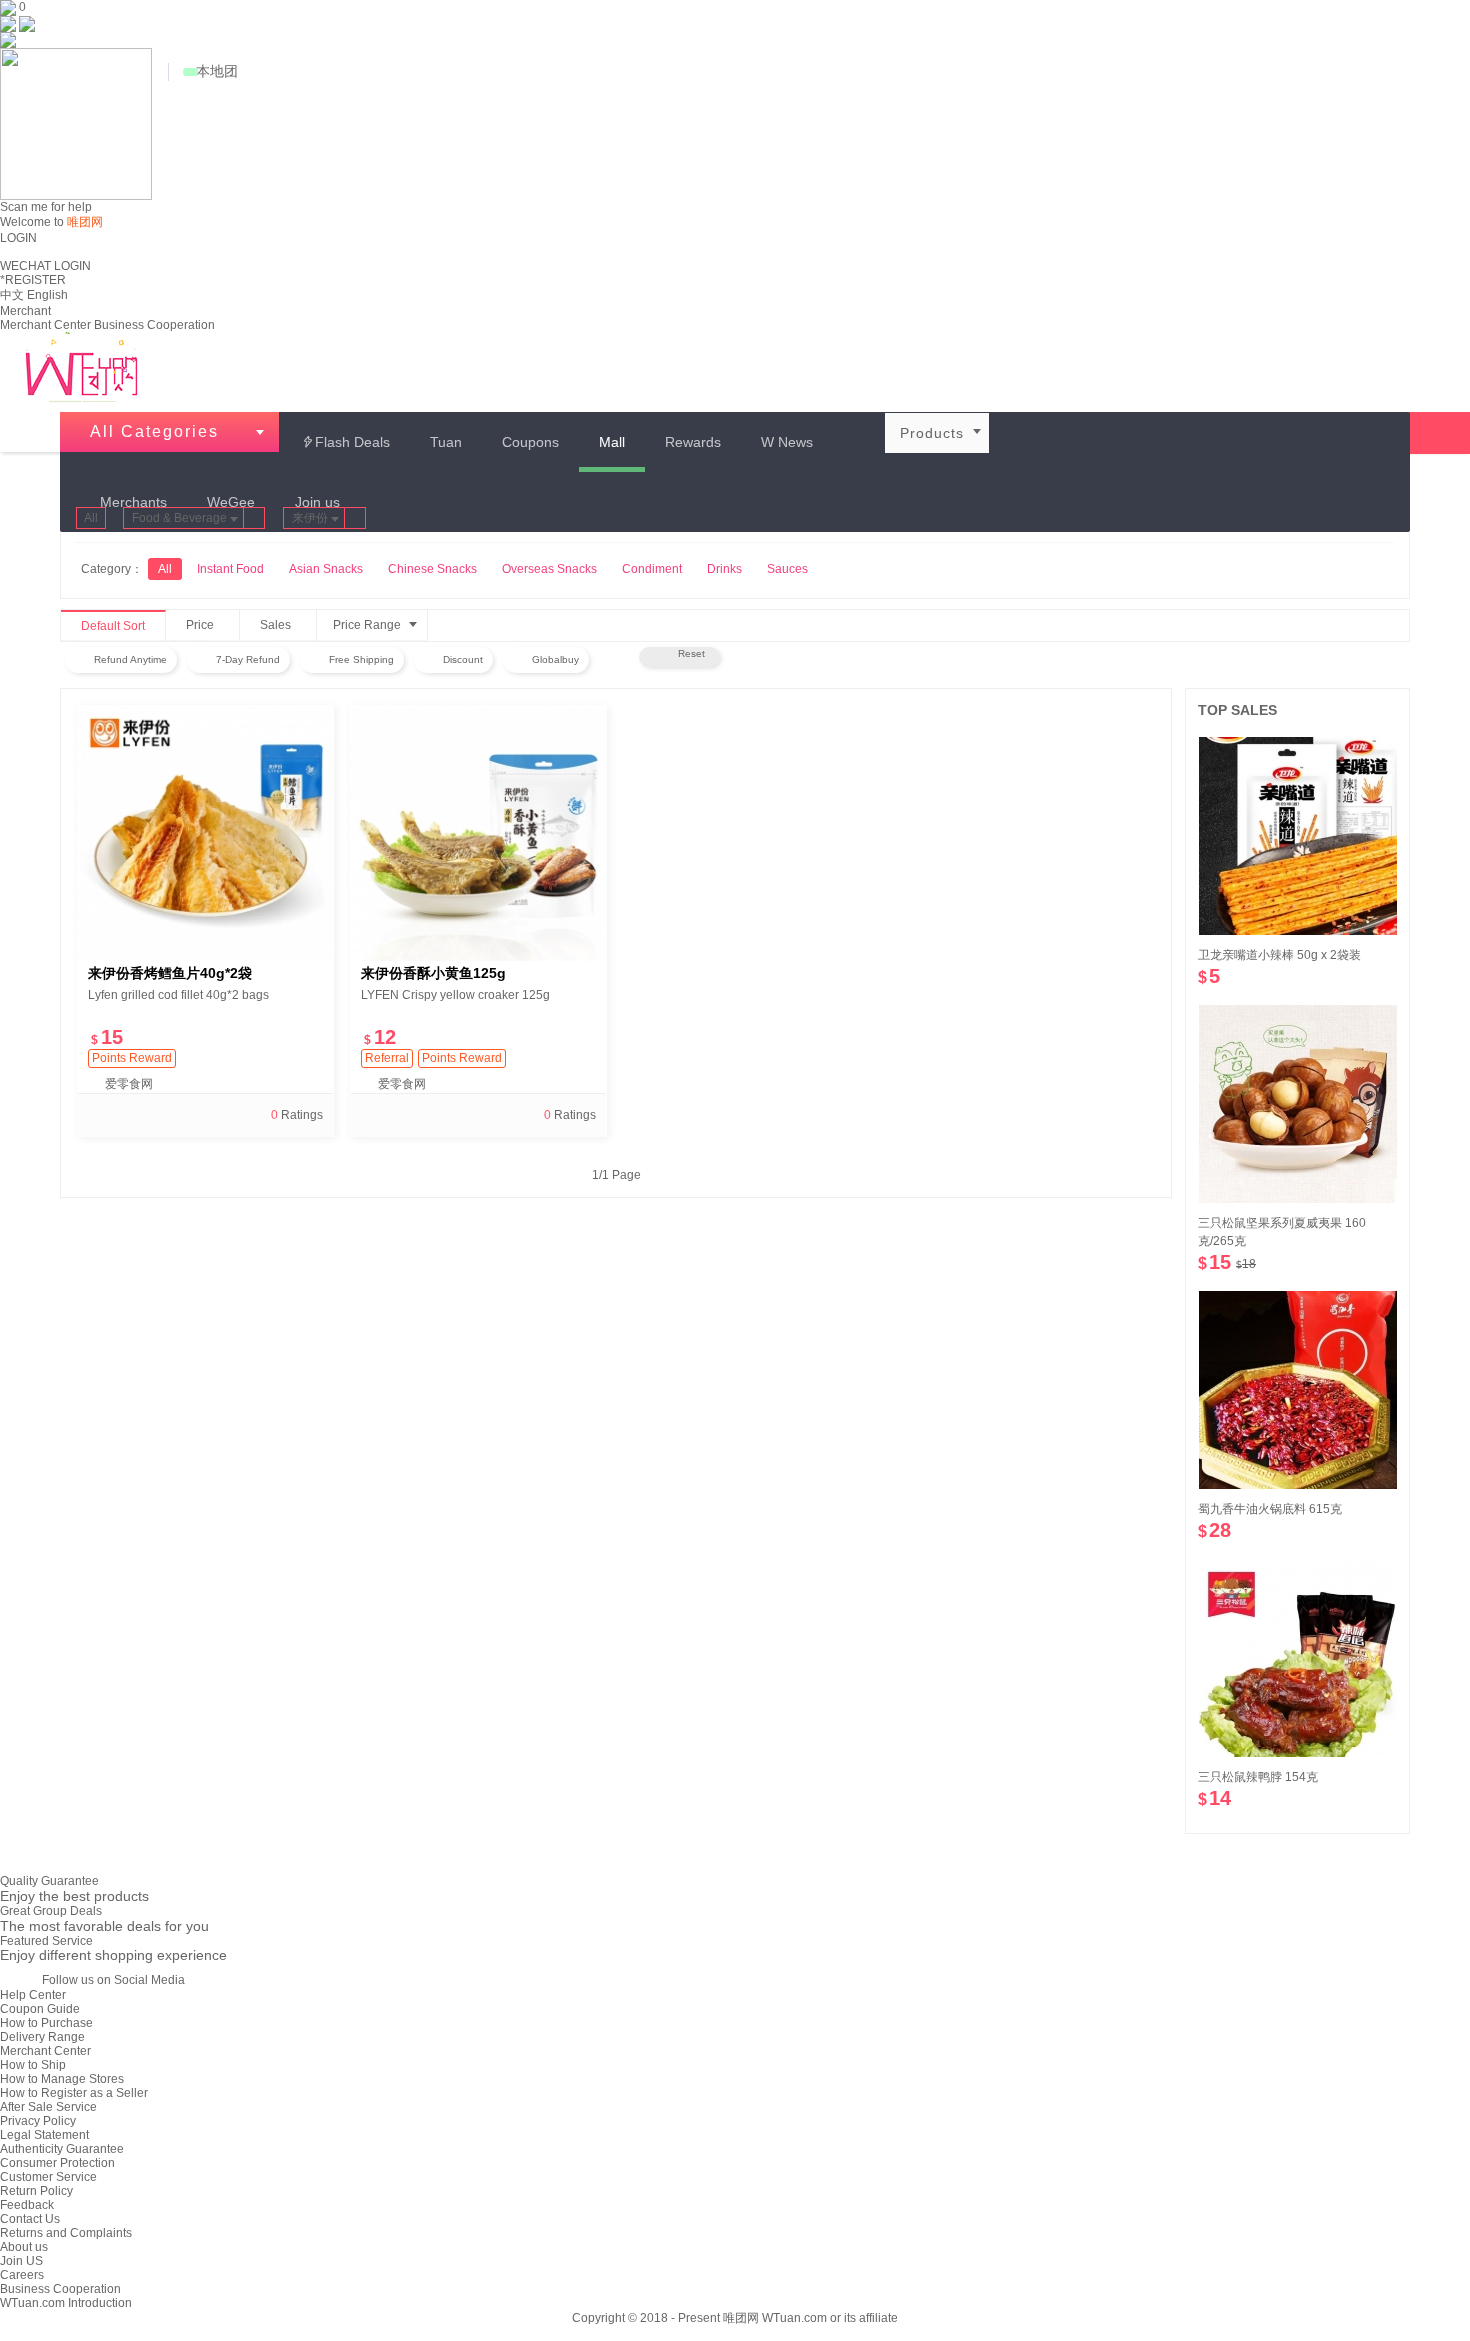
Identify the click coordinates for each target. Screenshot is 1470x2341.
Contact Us (30, 2219)
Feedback (27, 2205)
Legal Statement (44, 2135)
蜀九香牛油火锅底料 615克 (1270, 1509)
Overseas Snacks (549, 569)
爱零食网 (129, 1084)
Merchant (25, 311)
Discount (461, 659)
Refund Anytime (129, 659)
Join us (317, 502)
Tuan (446, 442)
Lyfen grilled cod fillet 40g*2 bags (178, 995)
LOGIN (18, 238)
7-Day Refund (246, 659)
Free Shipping (360, 659)
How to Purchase (46, 2023)
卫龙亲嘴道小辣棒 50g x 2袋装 (1279, 955)
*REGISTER (33, 280)
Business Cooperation (154, 325)
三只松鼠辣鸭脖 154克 (1258, 1777)
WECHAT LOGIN (45, 266)
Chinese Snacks (432, 569)
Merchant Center (45, 325)
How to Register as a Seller (74, 2093)
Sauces (787, 569)
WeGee (231, 502)
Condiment (652, 569)
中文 (12, 295)
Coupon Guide (40, 2009)
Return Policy (36, 2191)
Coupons (530, 442)
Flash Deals (345, 442)
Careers (22, 2275)
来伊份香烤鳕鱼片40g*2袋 (170, 973)
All (91, 518)
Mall (612, 442)
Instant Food (230, 569)
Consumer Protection (57, 2163)
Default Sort (113, 626)
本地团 (217, 71)
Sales (285, 626)
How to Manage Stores (62, 2079)
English (47, 295)
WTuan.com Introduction (66, 2303)
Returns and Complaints (66, 2233)
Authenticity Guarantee (62, 2149)
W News (787, 442)
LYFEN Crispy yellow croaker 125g (455, 995)
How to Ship (33, 2065)
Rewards (693, 442)
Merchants (133, 502)
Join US (21, 2261)
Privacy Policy (38, 2121)
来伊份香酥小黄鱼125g (433, 973)
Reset (688, 653)
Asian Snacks (326, 569)
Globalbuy (554, 659)
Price (210, 626)
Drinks (724, 569)
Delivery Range (42, 2037)
